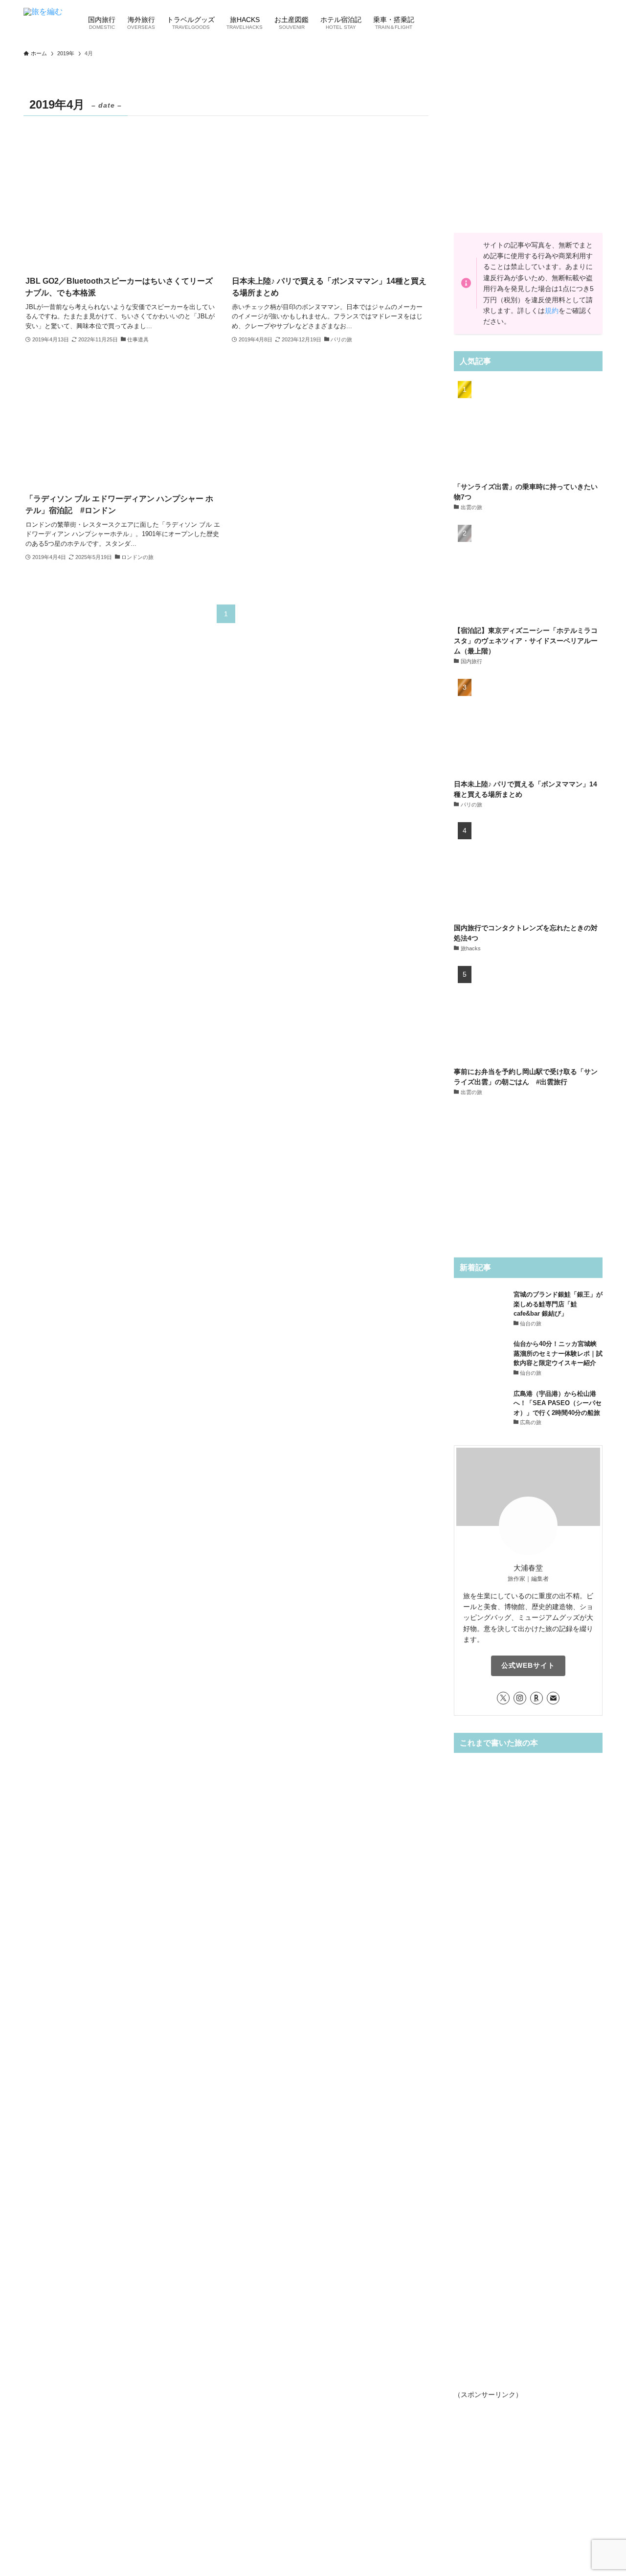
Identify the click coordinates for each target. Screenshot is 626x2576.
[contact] (553, 1698)
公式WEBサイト (528, 1665)
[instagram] (520, 1698)
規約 (552, 311)
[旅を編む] (43, 22)
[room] (537, 1698)
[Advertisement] (528, 155)
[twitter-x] (503, 1698)
